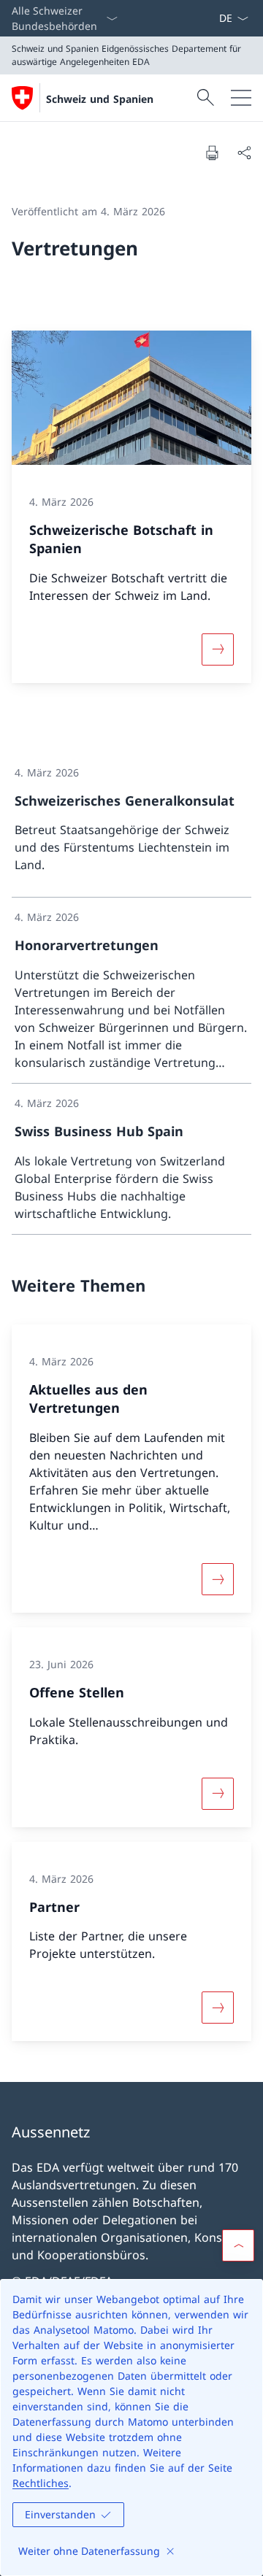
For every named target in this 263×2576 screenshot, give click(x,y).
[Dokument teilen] (244, 153)
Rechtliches (41, 2483)
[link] (131, 826)
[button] (238, 2245)
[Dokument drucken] (212, 153)
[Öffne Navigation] (241, 98)
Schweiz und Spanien (100, 99)
